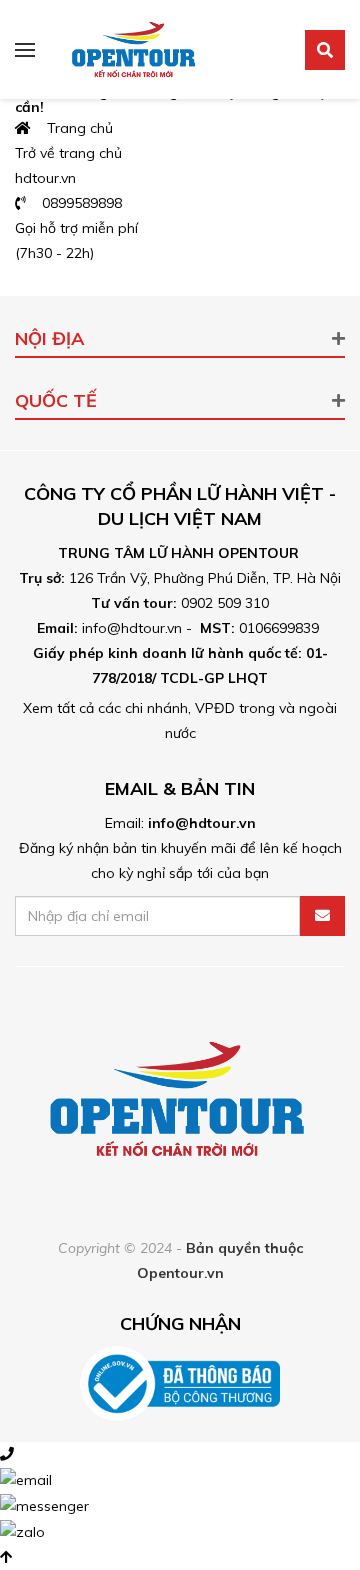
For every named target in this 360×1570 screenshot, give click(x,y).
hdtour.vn (45, 178)
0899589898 (76, 203)
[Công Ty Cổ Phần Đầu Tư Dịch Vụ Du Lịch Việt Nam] (135, 48)
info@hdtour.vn (202, 823)
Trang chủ (74, 128)
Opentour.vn (180, 1273)
